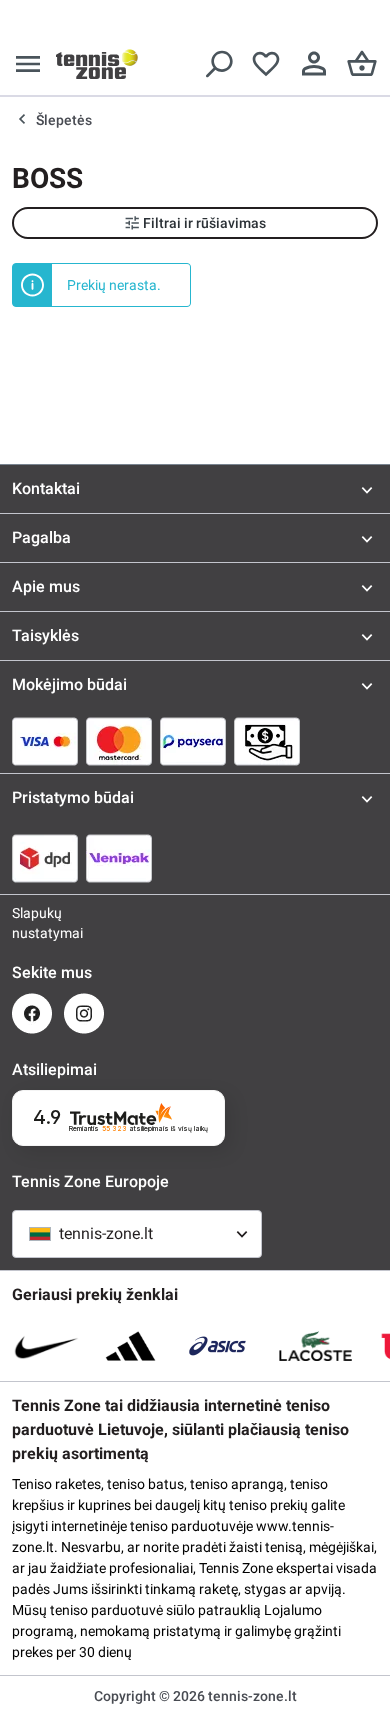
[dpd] (45, 858)
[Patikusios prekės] (266, 64)
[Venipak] (119, 858)
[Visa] (45, 741)
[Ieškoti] (218, 64)
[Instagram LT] (84, 1013)
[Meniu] (28, 64)
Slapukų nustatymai (32, 923)
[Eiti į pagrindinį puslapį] (97, 64)
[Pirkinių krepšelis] (362, 64)
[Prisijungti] (314, 64)
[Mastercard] (119, 741)
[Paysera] (193, 741)
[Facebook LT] (32, 1013)
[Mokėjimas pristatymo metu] (267, 741)
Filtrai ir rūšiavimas (204, 223)
